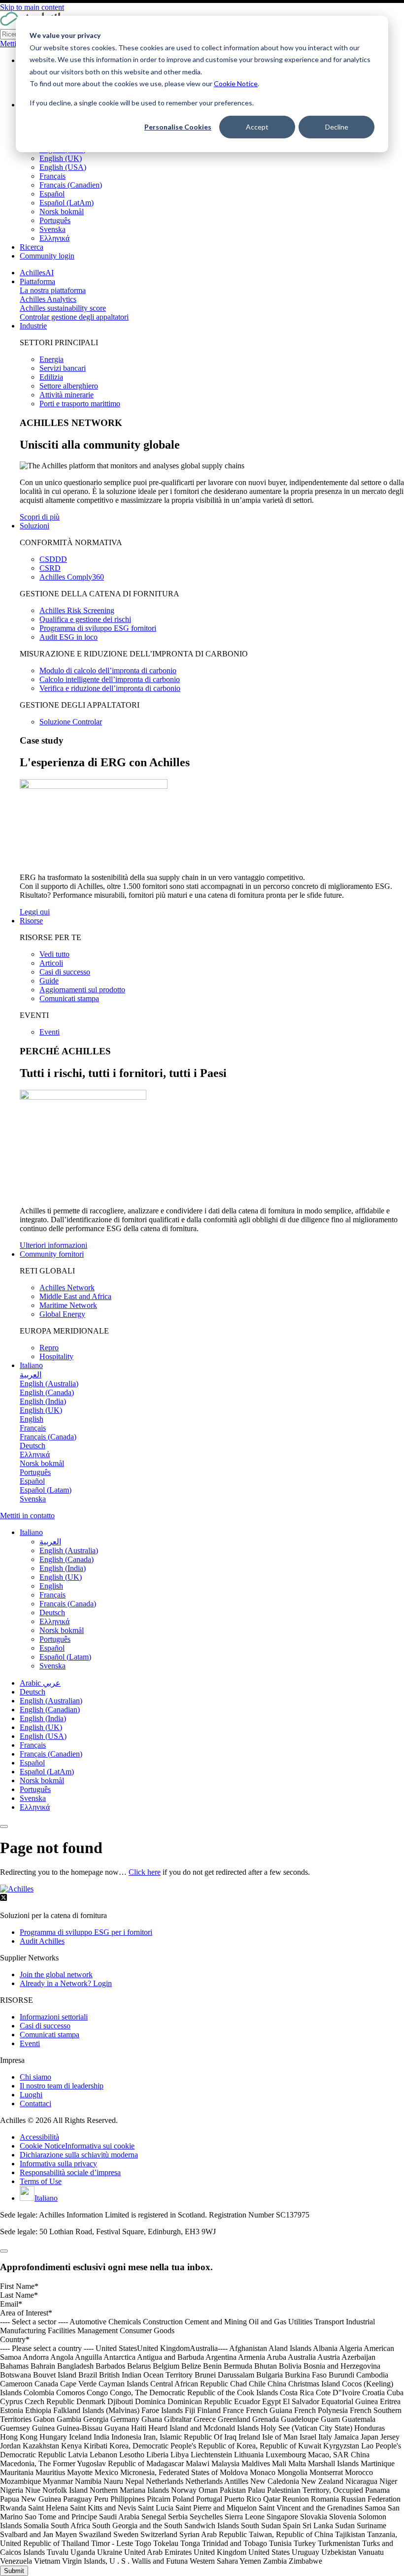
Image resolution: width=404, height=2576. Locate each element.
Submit (14, 2571)
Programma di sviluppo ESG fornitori (98, 628)
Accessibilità (39, 2137)
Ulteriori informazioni (53, 1245)
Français (52, 176)
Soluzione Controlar (71, 722)
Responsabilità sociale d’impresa (70, 2172)
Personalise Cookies (178, 127)
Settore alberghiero (69, 386)
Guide (49, 981)
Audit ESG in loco (68, 637)
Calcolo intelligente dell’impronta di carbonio (110, 679)
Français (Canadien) (71, 185)
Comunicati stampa (69, 998)
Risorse (31, 921)
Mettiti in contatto (27, 1516)
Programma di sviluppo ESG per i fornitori (86, 1932)
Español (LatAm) (67, 203)
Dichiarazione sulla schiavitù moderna (79, 2155)
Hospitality (56, 1356)
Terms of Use (41, 2181)
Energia (51, 359)
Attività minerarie (67, 395)
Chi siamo (35, 2077)
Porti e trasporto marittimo (80, 404)
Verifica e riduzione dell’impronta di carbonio (110, 688)
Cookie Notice (236, 83)
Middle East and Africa (75, 1296)
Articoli (51, 963)
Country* (15, 2339)
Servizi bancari (63, 368)
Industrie (33, 326)
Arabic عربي (40, 1683)
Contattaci (35, 2103)
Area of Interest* (26, 2313)
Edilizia (51, 377)
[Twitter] (3, 1899)
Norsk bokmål (62, 212)
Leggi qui (35, 912)
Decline (337, 127)
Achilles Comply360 (72, 577)
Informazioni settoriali (54, 2017)
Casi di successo (65, 972)
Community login (47, 256)
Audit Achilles (42, 1941)
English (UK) (61, 158)
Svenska (52, 229)
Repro (49, 1348)
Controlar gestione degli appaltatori (74, 317)
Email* (11, 2304)
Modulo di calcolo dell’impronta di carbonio (108, 670)
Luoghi (31, 2095)
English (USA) (63, 167)
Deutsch (33, 1692)
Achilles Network (67, 1288)
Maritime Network (68, 1305)
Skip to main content (32, 7)
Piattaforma (37, 281)
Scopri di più (40, 517)
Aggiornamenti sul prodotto (82, 990)
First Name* (19, 2286)
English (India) (43, 1718)
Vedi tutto (54, 954)
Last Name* (19, 2295)
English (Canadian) (50, 1710)
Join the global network (56, 1974)
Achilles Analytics (48, 299)
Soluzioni (34, 526)
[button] (31, 1532)
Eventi (50, 1032)
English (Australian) (51, 1701)
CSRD (50, 568)
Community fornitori (52, 1254)
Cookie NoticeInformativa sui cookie (77, 2146)
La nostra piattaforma (53, 290)
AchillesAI (37, 273)
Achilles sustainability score (63, 308)
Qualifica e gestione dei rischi (85, 619)
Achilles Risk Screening (77, 610)
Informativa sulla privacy (58, 2164)
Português (55, 220)
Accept (257, 127)
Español (52, 194)
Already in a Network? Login (66, 1983)
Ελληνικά (54, 238)
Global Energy (62, 1314)
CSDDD (53, 559)
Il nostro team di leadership (62, 2086)
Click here (145, 1872)
